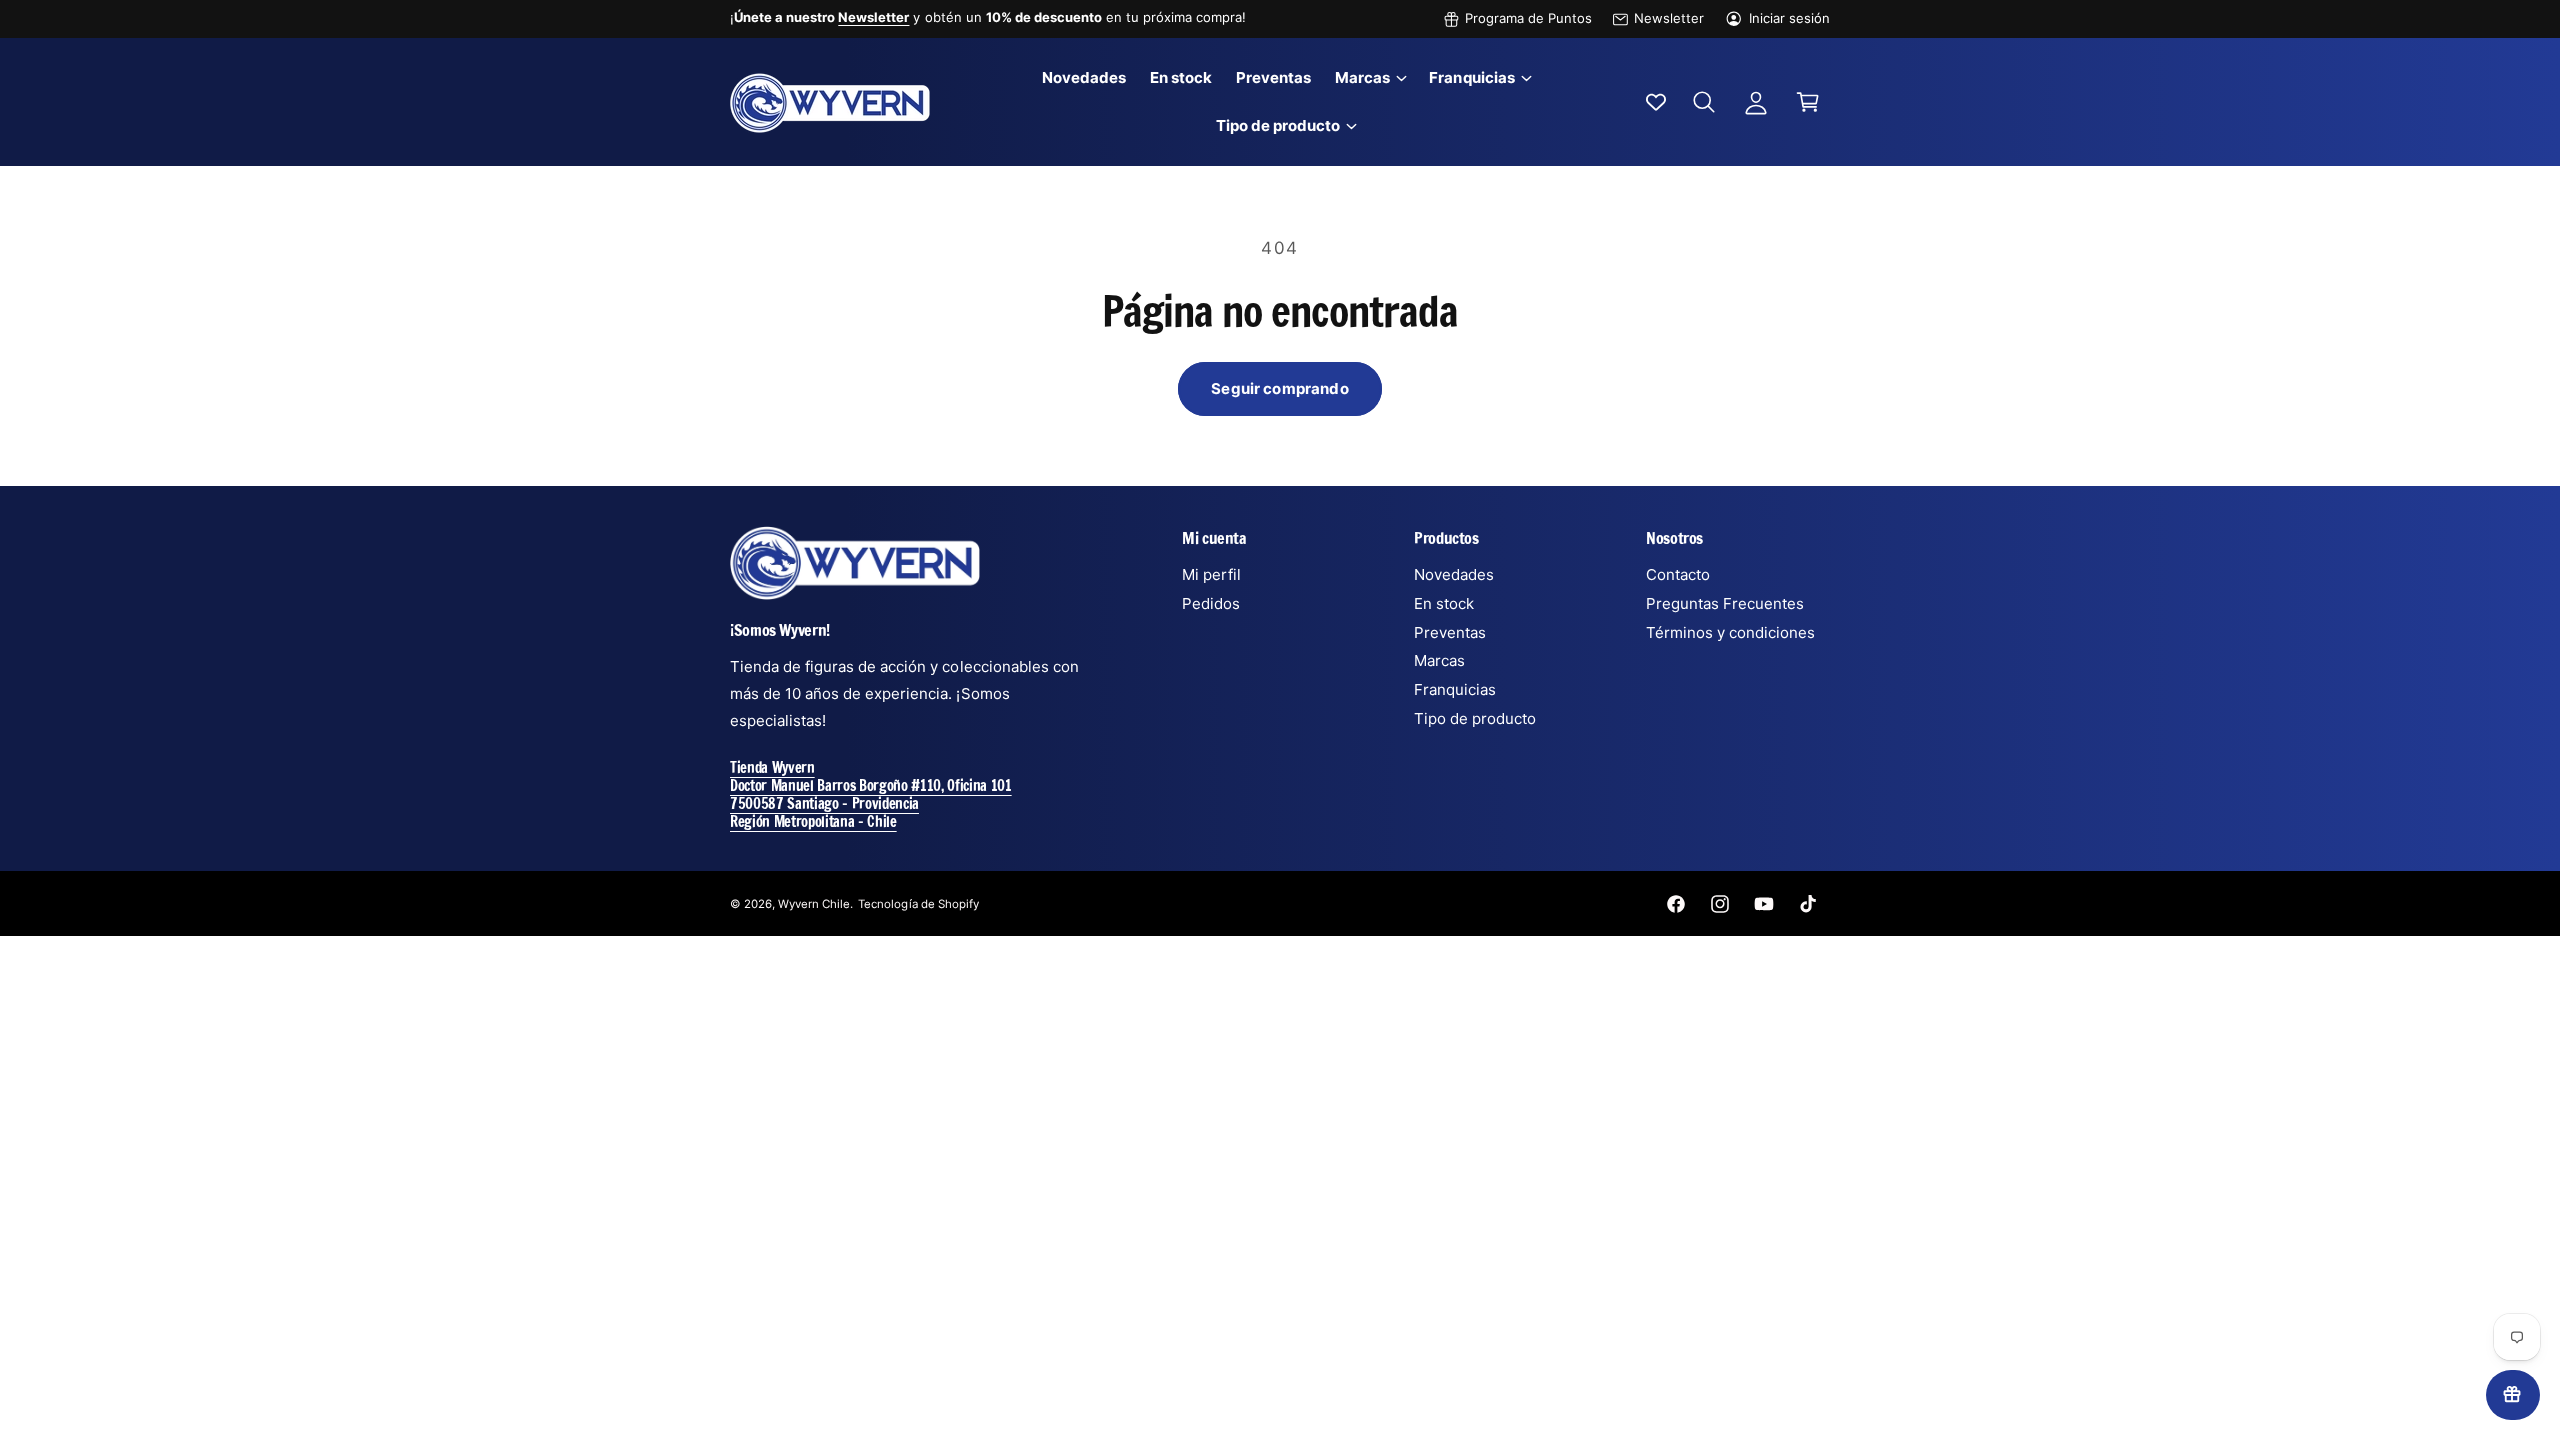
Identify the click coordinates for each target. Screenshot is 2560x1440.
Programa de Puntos (1528, 18)
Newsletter (1669, 18)
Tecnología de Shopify (918, 904)
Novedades (1454, 574)
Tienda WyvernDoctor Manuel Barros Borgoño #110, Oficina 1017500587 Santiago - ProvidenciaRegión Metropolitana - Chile (871, 794)
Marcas (1362, 77)
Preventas (1450, 632)
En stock (1444, 603)
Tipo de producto (1278, 125)
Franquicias (1471, 77)
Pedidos (1211, 603)
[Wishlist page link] (1656, 102)
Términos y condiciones (1730, 632)
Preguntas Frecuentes (1725, 603)
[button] (1370, 78)
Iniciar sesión (1789, 18)
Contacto (1678, 574)
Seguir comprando (1279, 388)
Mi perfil (1211, 574)
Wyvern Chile (814, 904)
